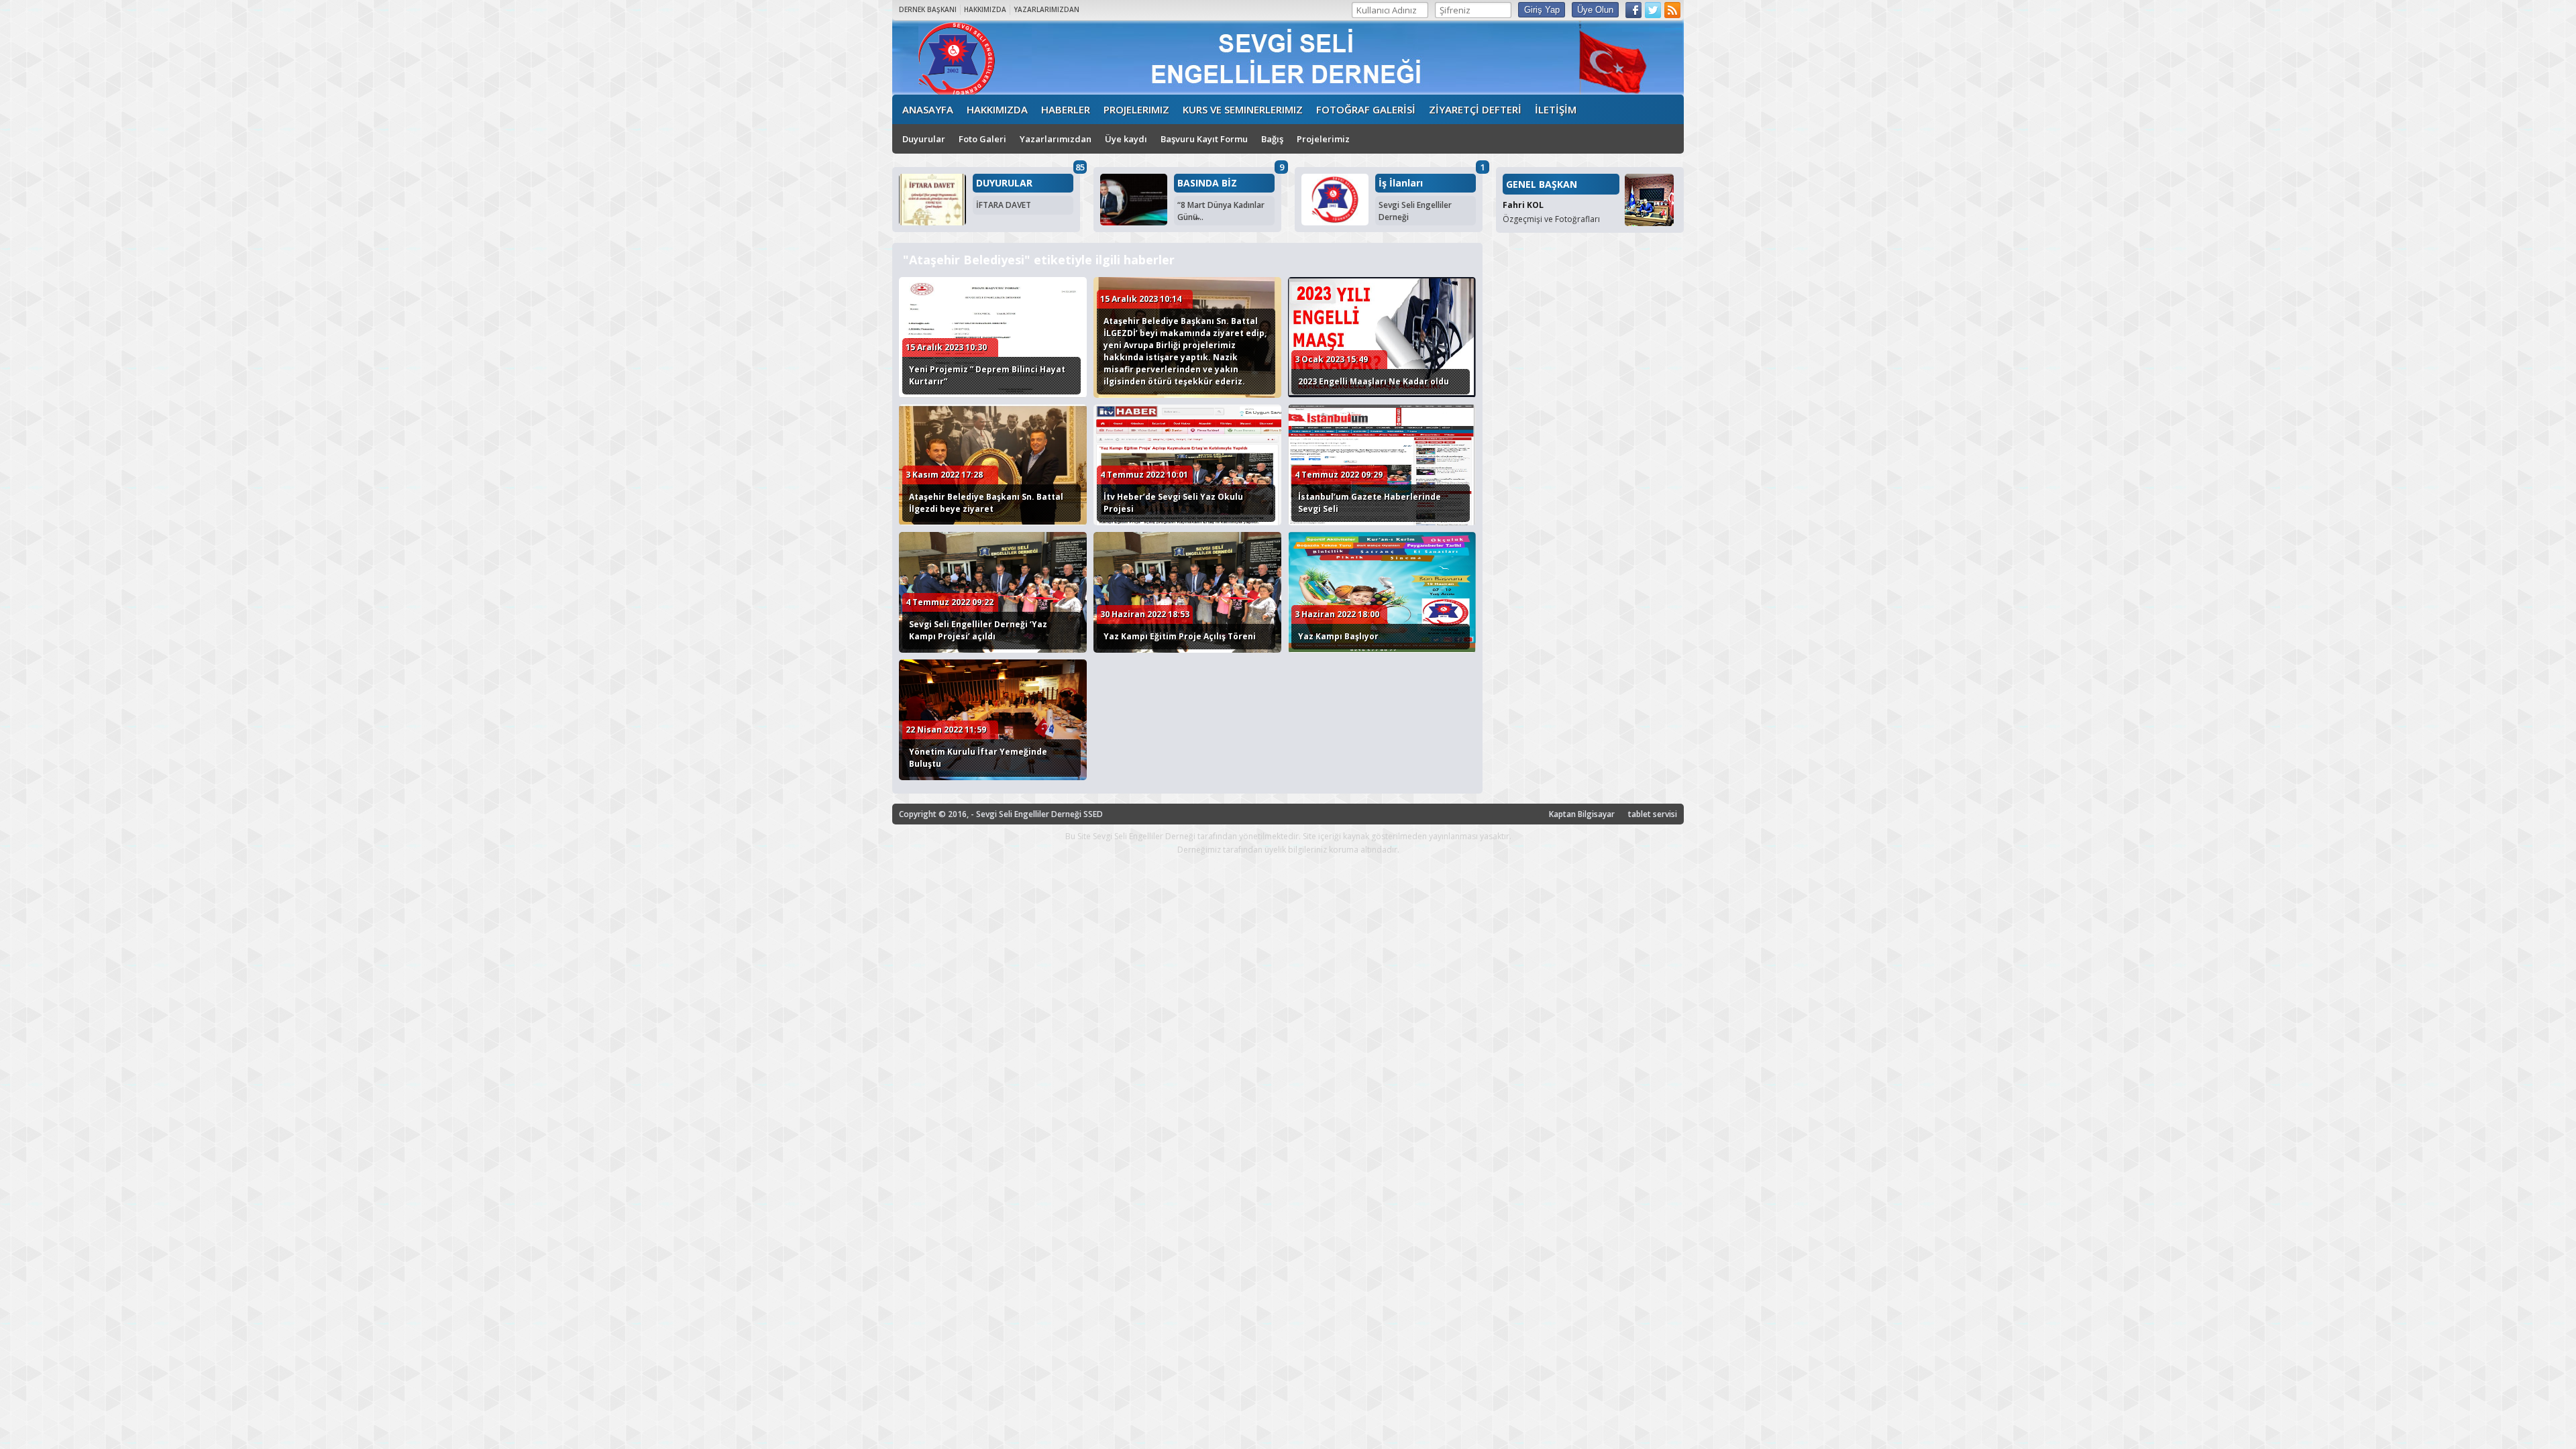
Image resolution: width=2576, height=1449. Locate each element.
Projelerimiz (1323, 139)
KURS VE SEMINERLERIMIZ (1243, 109)
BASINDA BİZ (1207, 183)
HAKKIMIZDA (985, 9)
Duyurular (924, 139)
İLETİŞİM (1556, 109)
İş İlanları (1401, 183)
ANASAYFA (928, 109)
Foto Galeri (982, 139)
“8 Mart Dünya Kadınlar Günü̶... (1221, 211)
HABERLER (1066, 109)
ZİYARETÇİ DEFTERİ (1475, 109)
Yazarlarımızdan (1056, 139)
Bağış (1272, 139)
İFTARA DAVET (1004, 205)
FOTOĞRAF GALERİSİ (1366, 109)
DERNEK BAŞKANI (928, 9)
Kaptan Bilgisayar (1582, 814)
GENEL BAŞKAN (1542, 184)
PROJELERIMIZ (1136, 109)
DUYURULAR (1004, 183)
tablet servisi (1653, 814)
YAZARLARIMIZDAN (1046, 9)
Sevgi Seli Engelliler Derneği (1415, 211)
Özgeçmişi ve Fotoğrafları (1551, 219)
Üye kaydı (1126, 139)
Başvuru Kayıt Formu (1204, 139)
